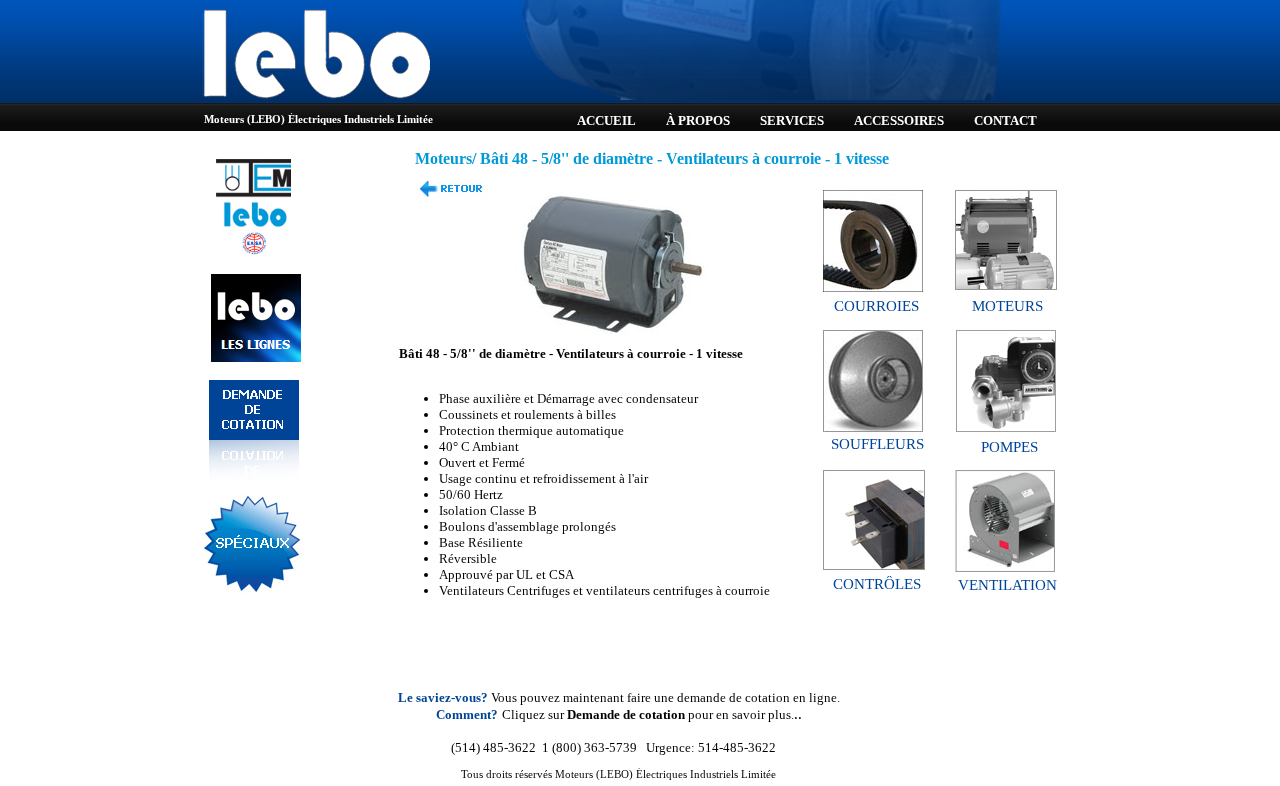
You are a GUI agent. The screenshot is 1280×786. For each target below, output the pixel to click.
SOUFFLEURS (877, 444)
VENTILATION (1007, 585)
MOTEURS (1007, 306)
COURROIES (876, 306)
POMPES (1009, 447)
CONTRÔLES (877, 584)
